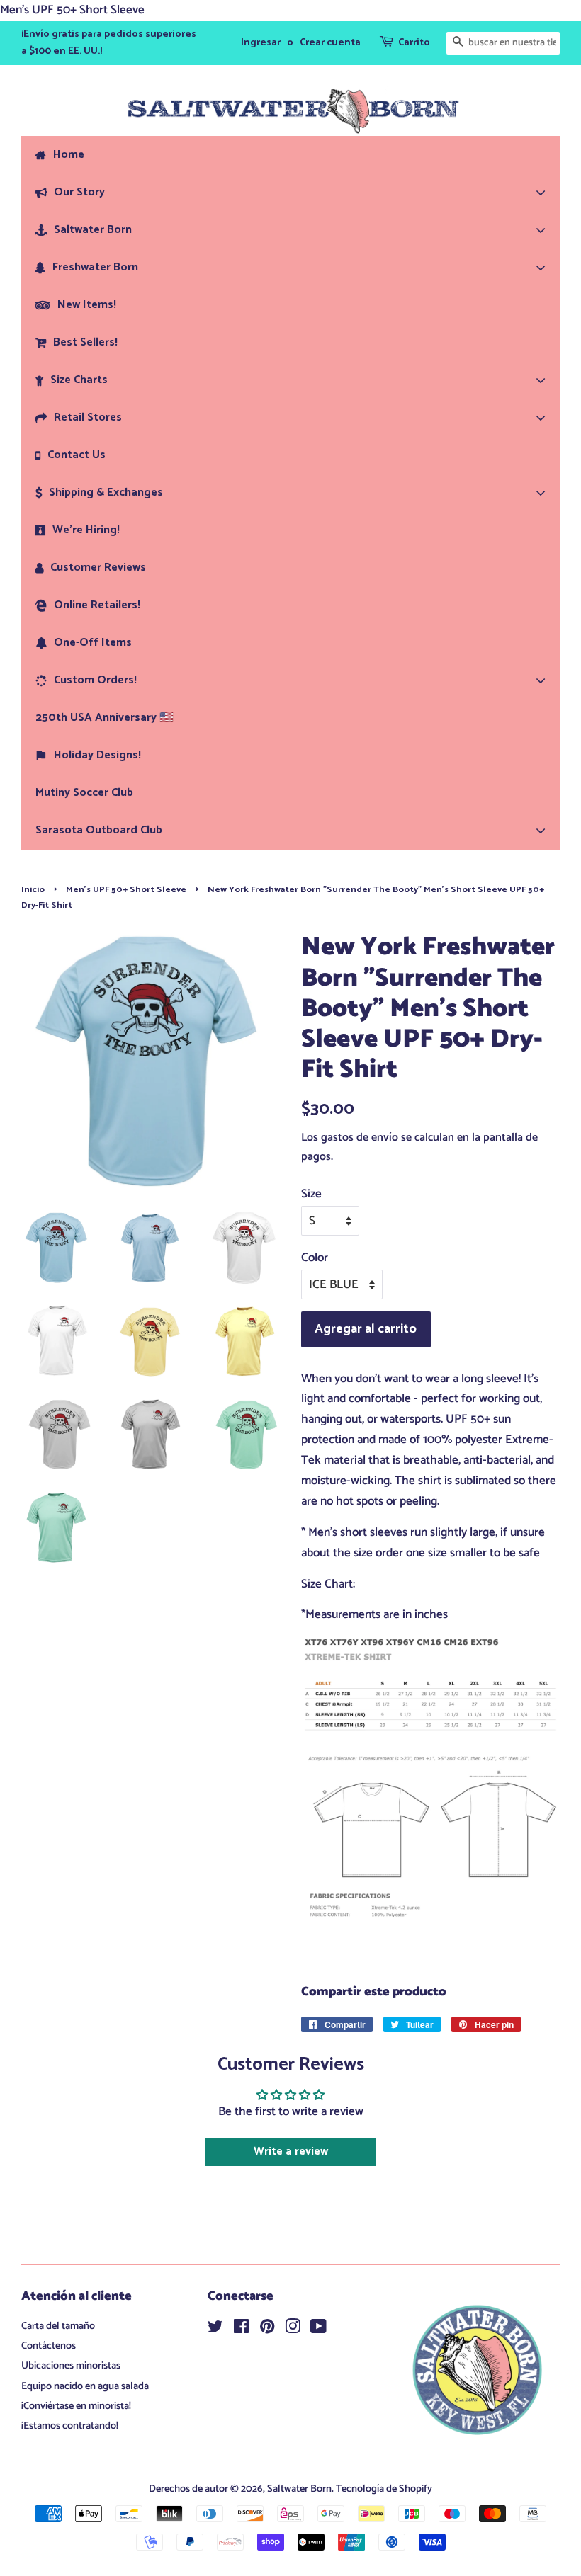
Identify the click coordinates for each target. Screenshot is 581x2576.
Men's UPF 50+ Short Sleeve (126, 890)
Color (315, 1258)
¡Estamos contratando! (70, 2426)
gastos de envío (360, 1138)
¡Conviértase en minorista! (76, 2406)
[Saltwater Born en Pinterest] (267, 2330)
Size (311, 1194)
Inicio (33, 890)
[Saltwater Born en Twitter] (215, 2330)
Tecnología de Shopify (384, 2489)
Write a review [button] (291, 2152)
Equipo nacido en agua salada (85, 2386)
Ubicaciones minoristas (71, 2366)
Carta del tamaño (58, 2326)
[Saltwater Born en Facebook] (241, 2330)
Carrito (414, 43)
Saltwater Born (299, 2489)
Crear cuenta (330, 43)
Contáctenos (49, 2346)
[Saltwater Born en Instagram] (293, 2330)
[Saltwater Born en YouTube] (318, 2330)
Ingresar (261, 43)
